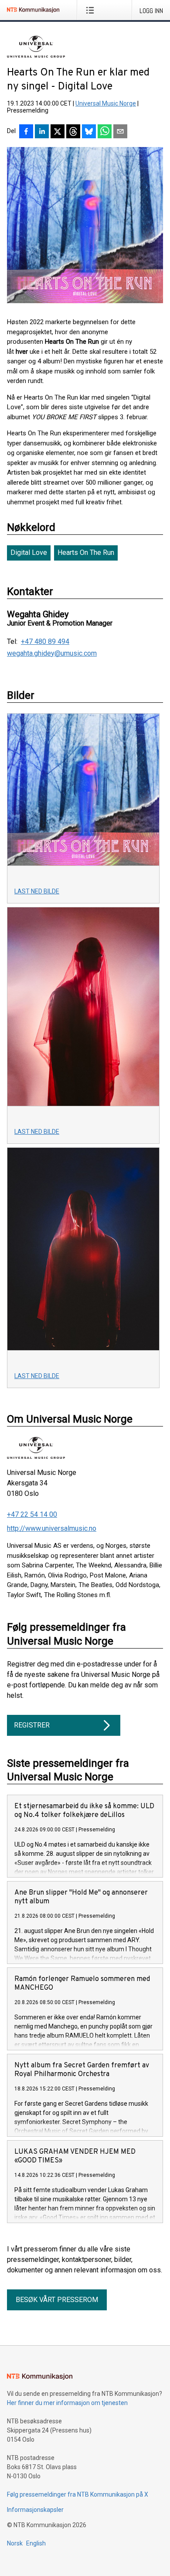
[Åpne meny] (92, 10)
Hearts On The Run (86, 552)
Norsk (15, 2543)
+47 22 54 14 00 (32, 1514)
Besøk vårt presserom (57, 2300)
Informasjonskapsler (35, 2510)
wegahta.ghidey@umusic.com (52, 653)
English (36, 2543)
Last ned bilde (37, 891)
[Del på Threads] (73, 132)
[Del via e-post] (120, 132)
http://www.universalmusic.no (52, 1528)
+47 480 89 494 (45, 642)
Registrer (32, 1725)
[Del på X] (58, 132)
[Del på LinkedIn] (42, 132)
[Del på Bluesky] (89, 132)
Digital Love (29, 552)
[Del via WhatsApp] (105, 132)
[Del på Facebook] (26, 132)
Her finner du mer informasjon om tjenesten (67, 2403)
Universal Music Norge (106, 103)
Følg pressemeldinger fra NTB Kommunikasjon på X (78, 2494)
